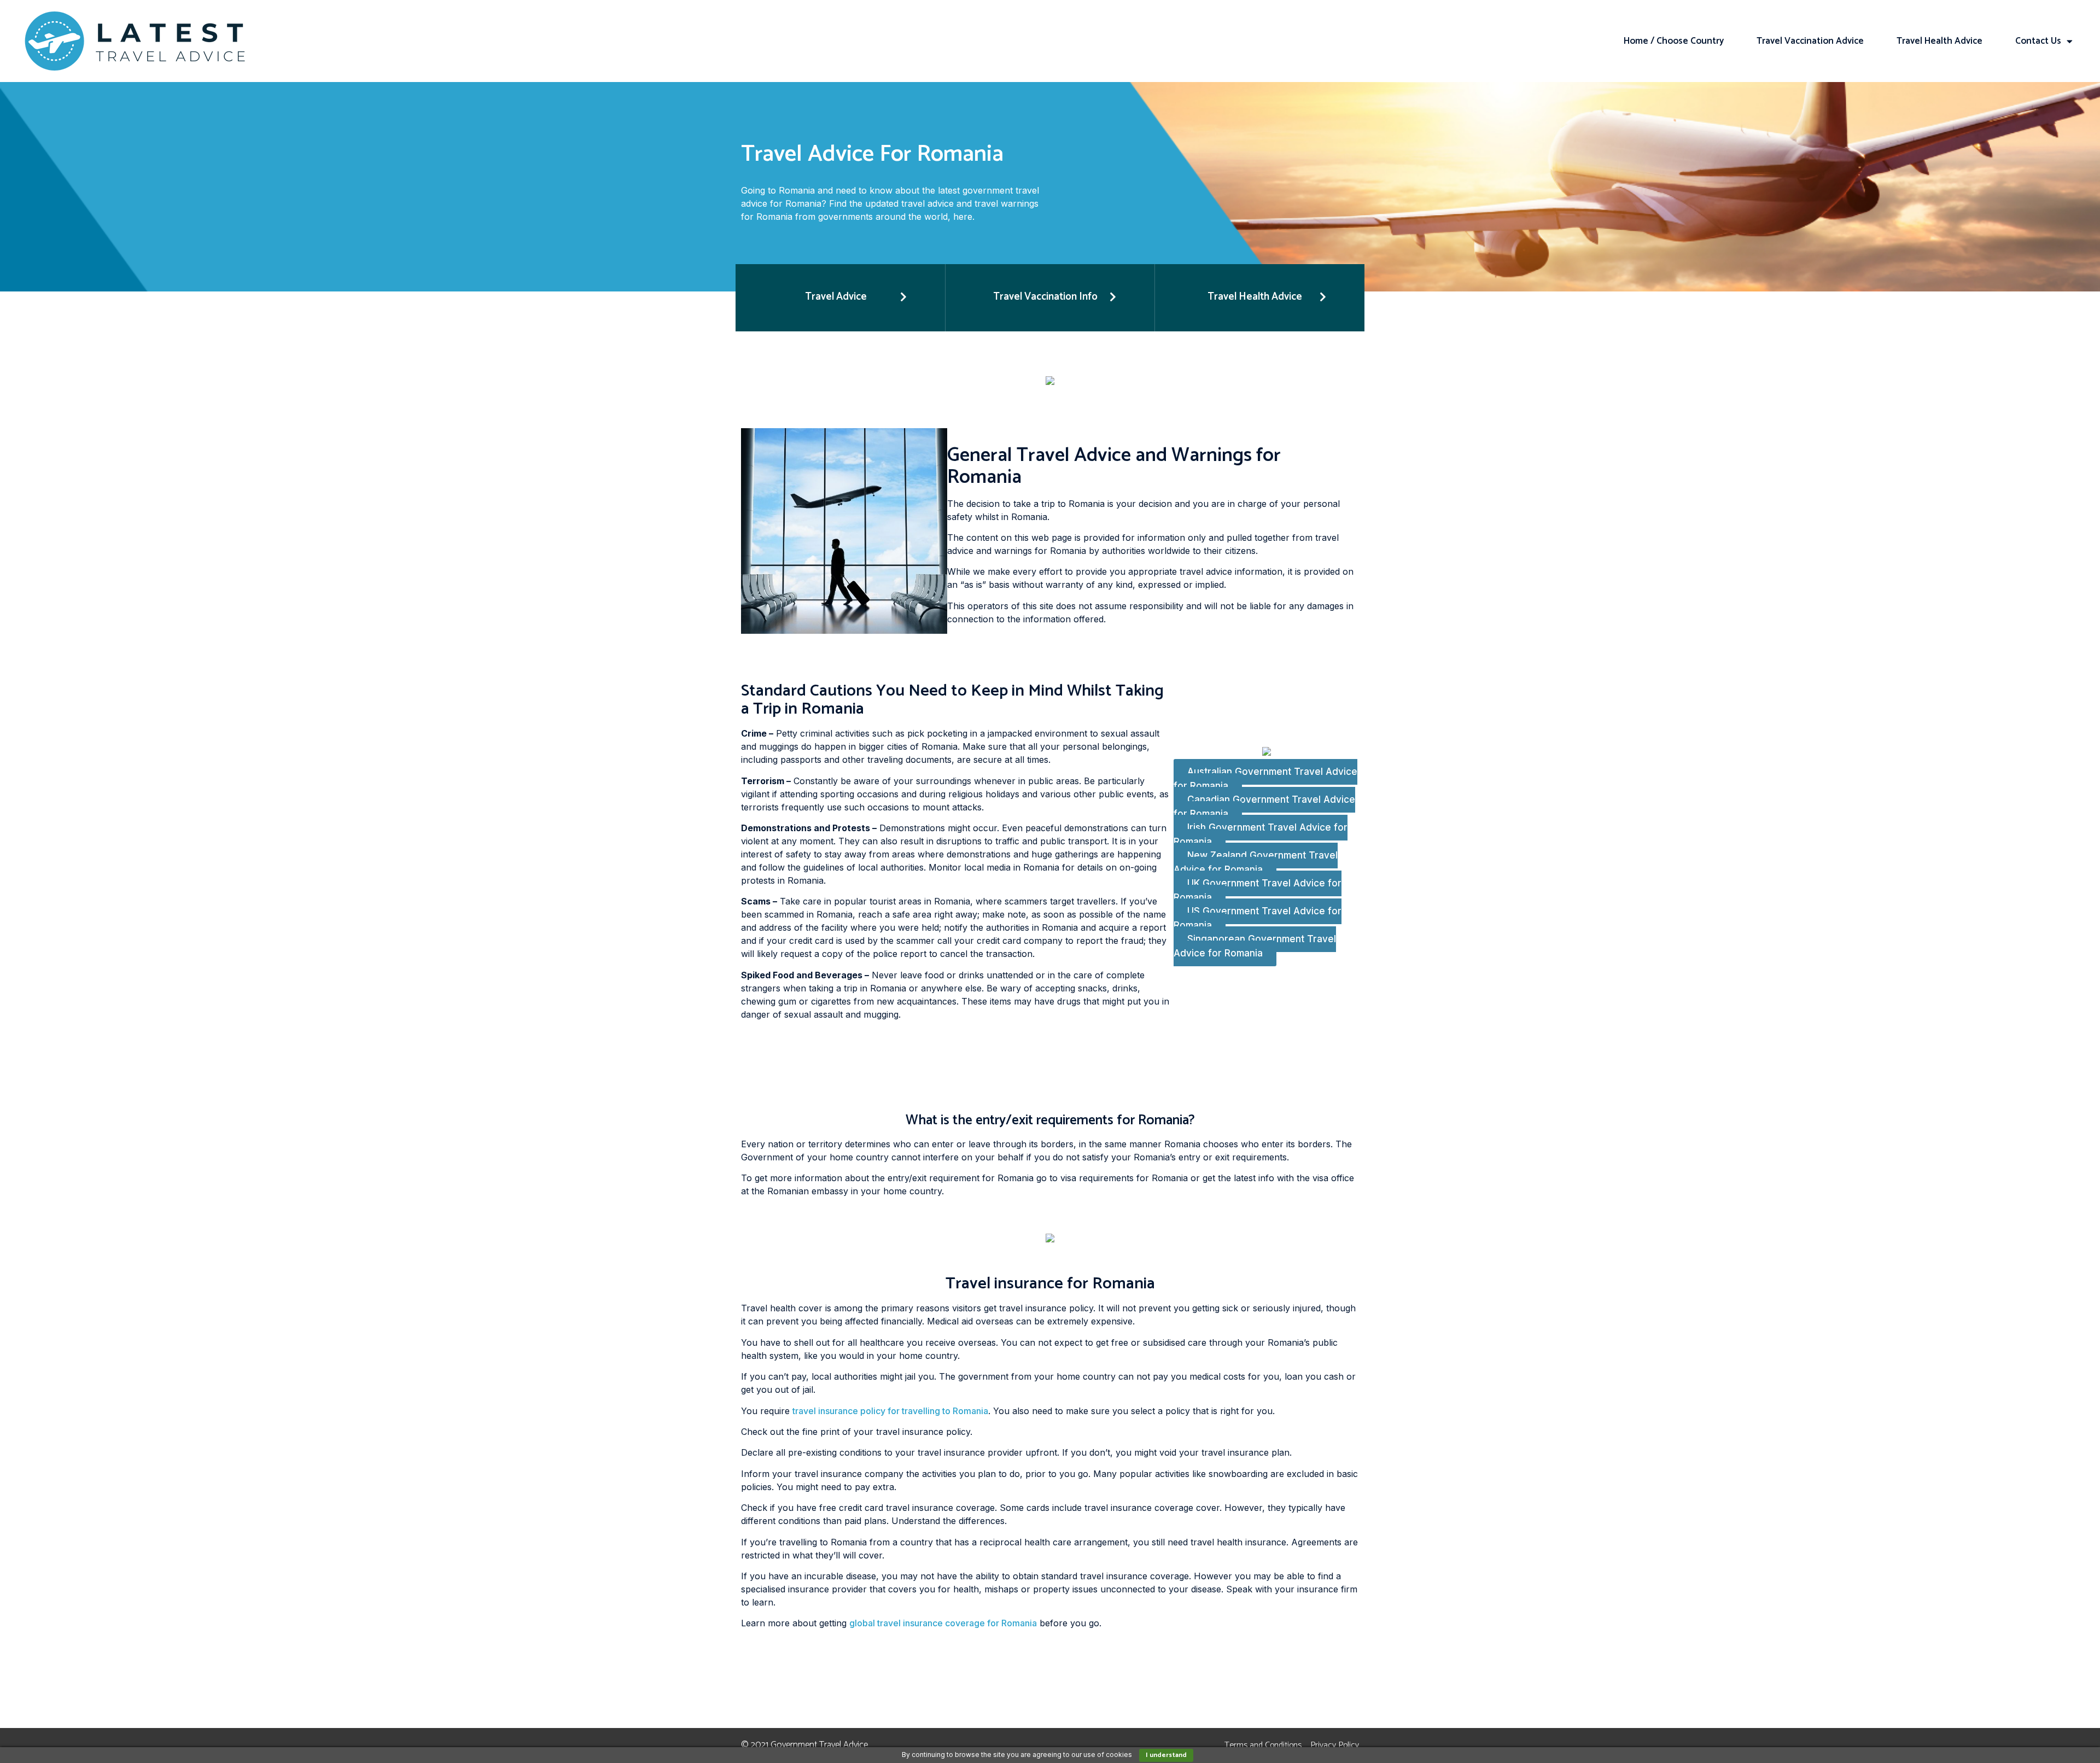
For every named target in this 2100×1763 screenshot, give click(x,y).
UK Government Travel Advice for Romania (1258, 891)
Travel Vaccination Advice (1810, 41)
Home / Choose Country (1674, 41)
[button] (840, 298)
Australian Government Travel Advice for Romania (1265, 779)
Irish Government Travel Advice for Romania (1261, 835)
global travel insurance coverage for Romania (943, 1623)
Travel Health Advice (1939, 41)
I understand (1166, 1755)
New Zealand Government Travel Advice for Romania (1256, 863)
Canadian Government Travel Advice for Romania (1264, 807)
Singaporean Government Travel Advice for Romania (1255, 947)
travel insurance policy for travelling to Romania (890, 1411)
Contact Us (2038, 41)
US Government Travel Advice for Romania (1258, 919)
